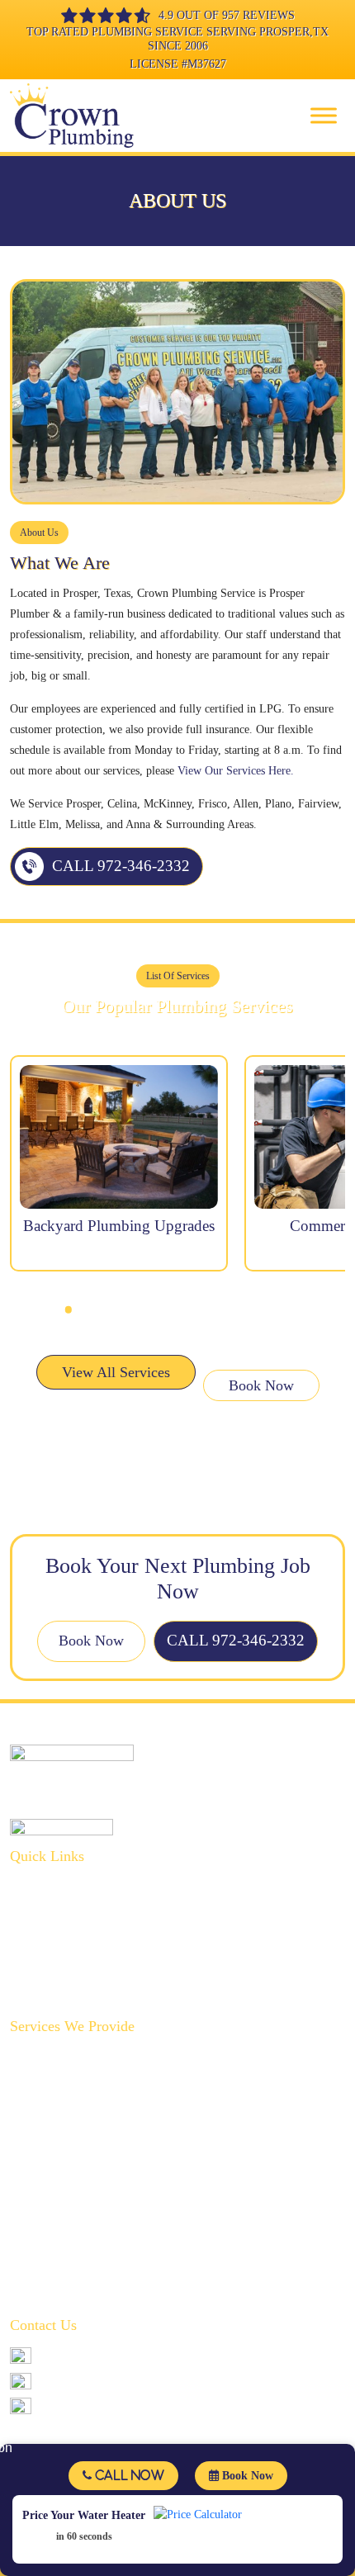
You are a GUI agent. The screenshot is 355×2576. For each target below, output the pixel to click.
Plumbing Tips (45, 1937)
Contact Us (35, 1989)
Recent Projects (46, 1963)
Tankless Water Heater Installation (90, 2287)
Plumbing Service (52, 1912)
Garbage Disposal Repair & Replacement (105, 2108)
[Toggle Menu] (324, 115)
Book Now (261, 1385)
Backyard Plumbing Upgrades (80, 2057)
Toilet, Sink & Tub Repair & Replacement (109, 2211)
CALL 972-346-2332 (121, 866)
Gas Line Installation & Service (84, 2134)
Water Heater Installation (68, 2262)
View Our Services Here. (236, 771)
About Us (32, 1886)
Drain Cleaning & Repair (69, 2083)
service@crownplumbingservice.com (125, 2381)
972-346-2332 (73, 2355)
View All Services (116, 1372)
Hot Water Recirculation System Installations (115, 2159)
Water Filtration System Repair (83, 2236)
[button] (69, 1309)
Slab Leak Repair (50, 2185)
